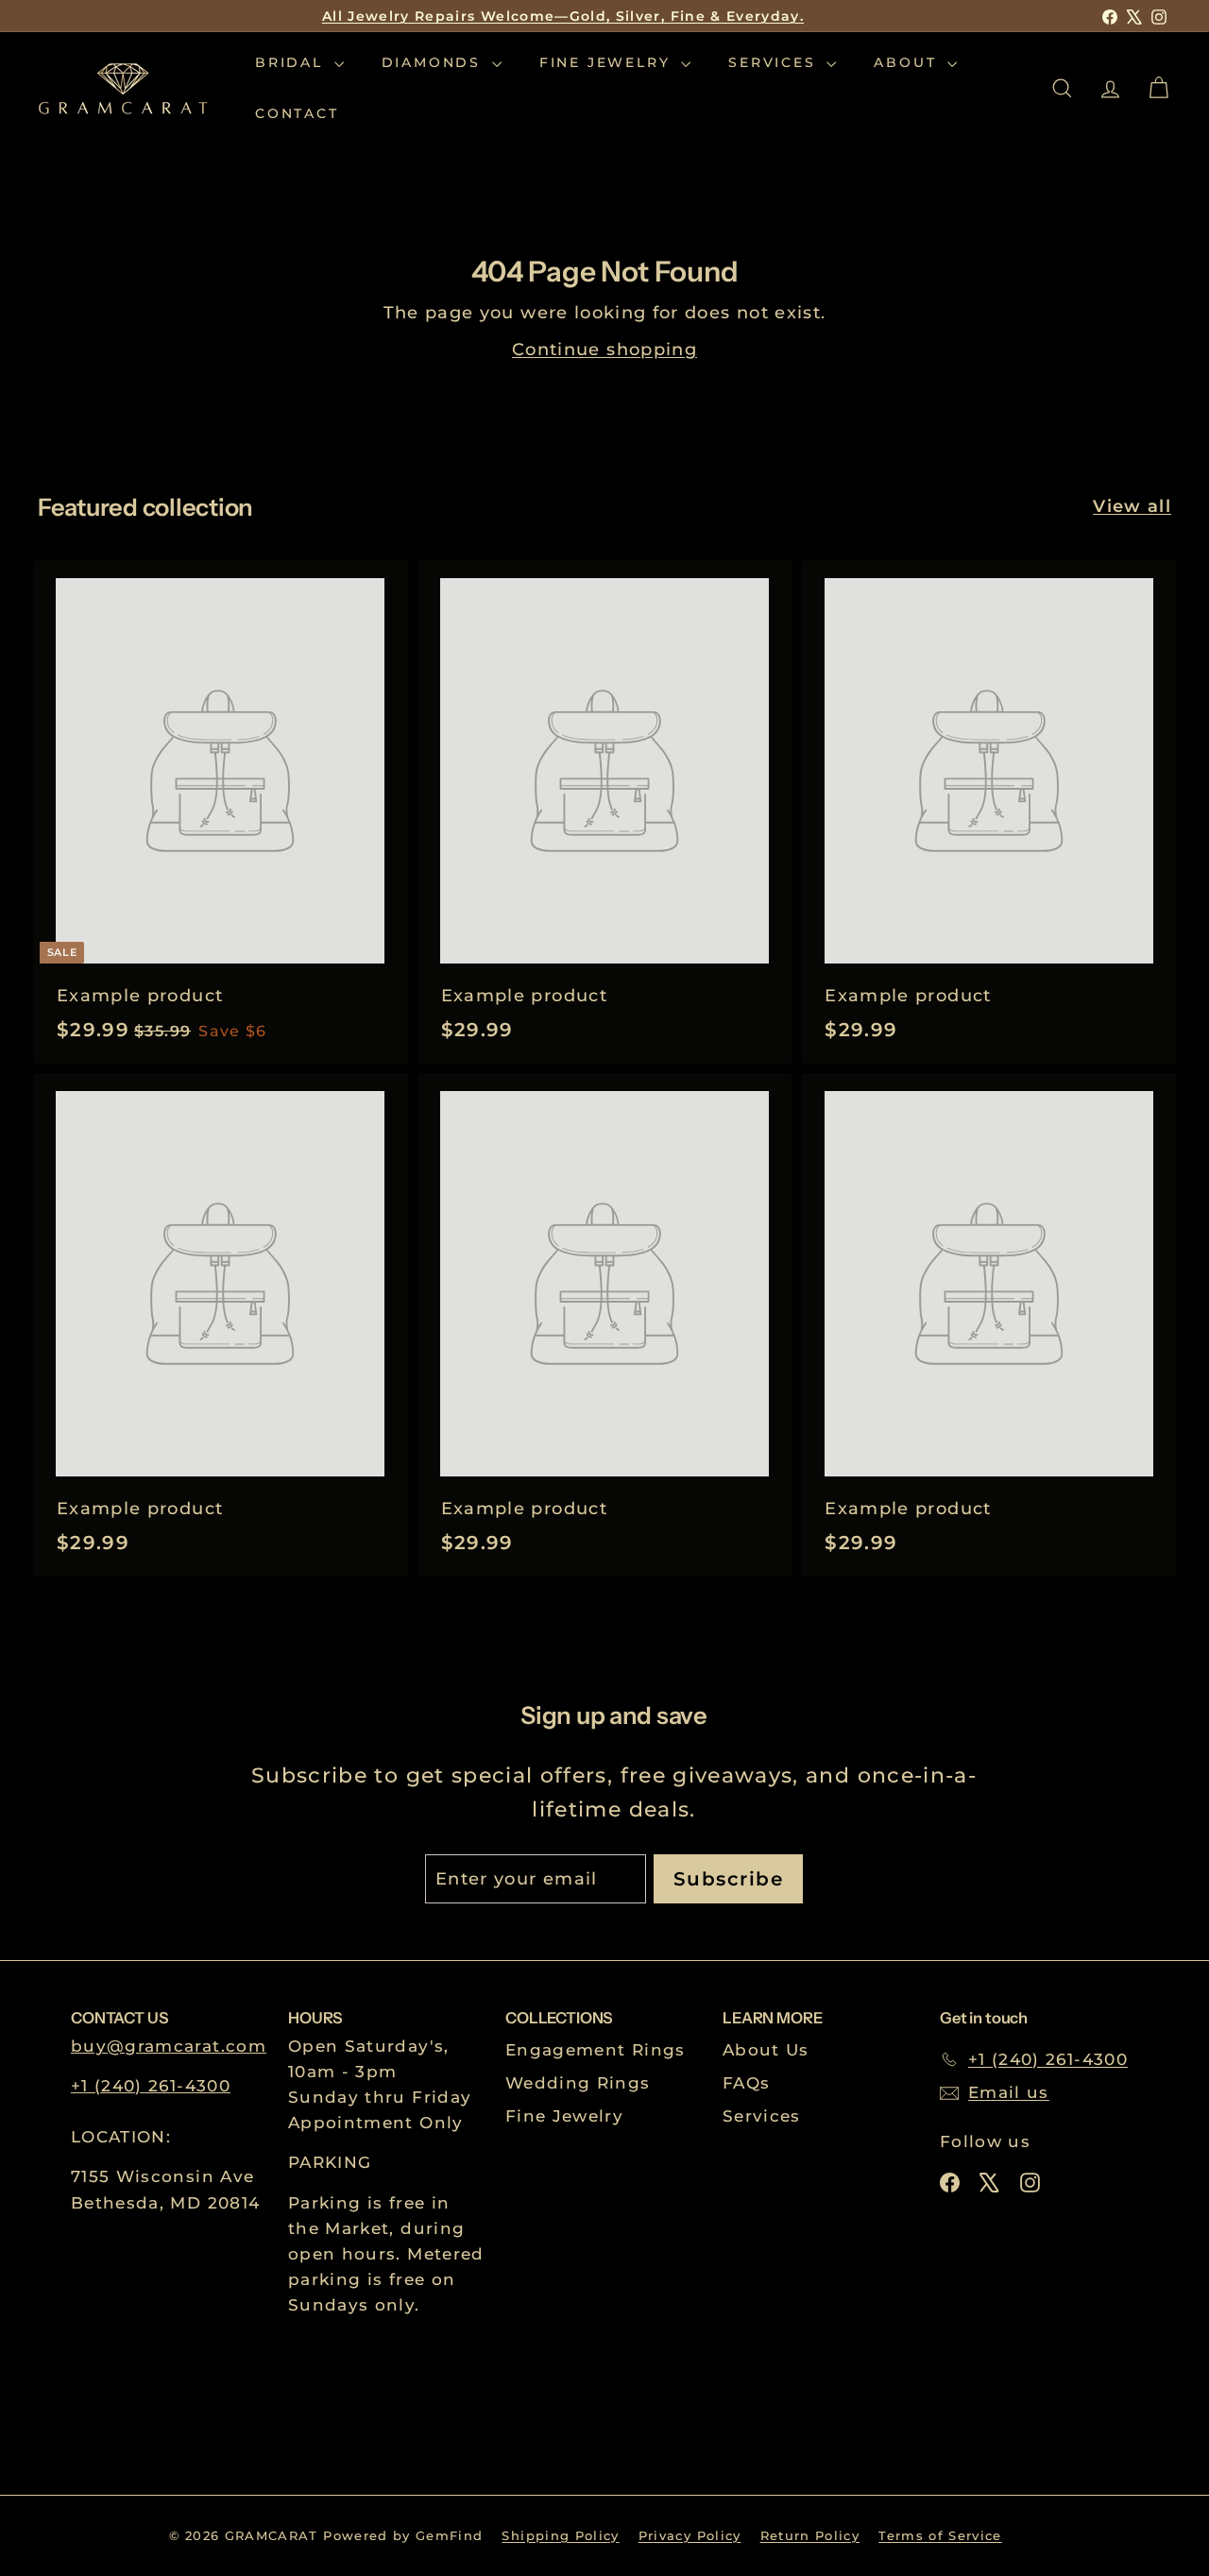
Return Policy (810, 2535)
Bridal (292, 62)
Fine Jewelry (608, 62)
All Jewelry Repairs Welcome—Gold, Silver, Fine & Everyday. (563, 16)
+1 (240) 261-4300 (151, 2086)
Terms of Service (940, 2535)
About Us (766, 2050)
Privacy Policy (690, 2535)
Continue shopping (604, 350)
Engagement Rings (596, 2050)
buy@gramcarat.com (169, 2046)
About (908, 62)
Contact (297, 114)
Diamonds (434, 62)
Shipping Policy (560, 2535)
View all (1132, 506)
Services (775, 62)
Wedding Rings (578, 2083)
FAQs (746, 2083)
